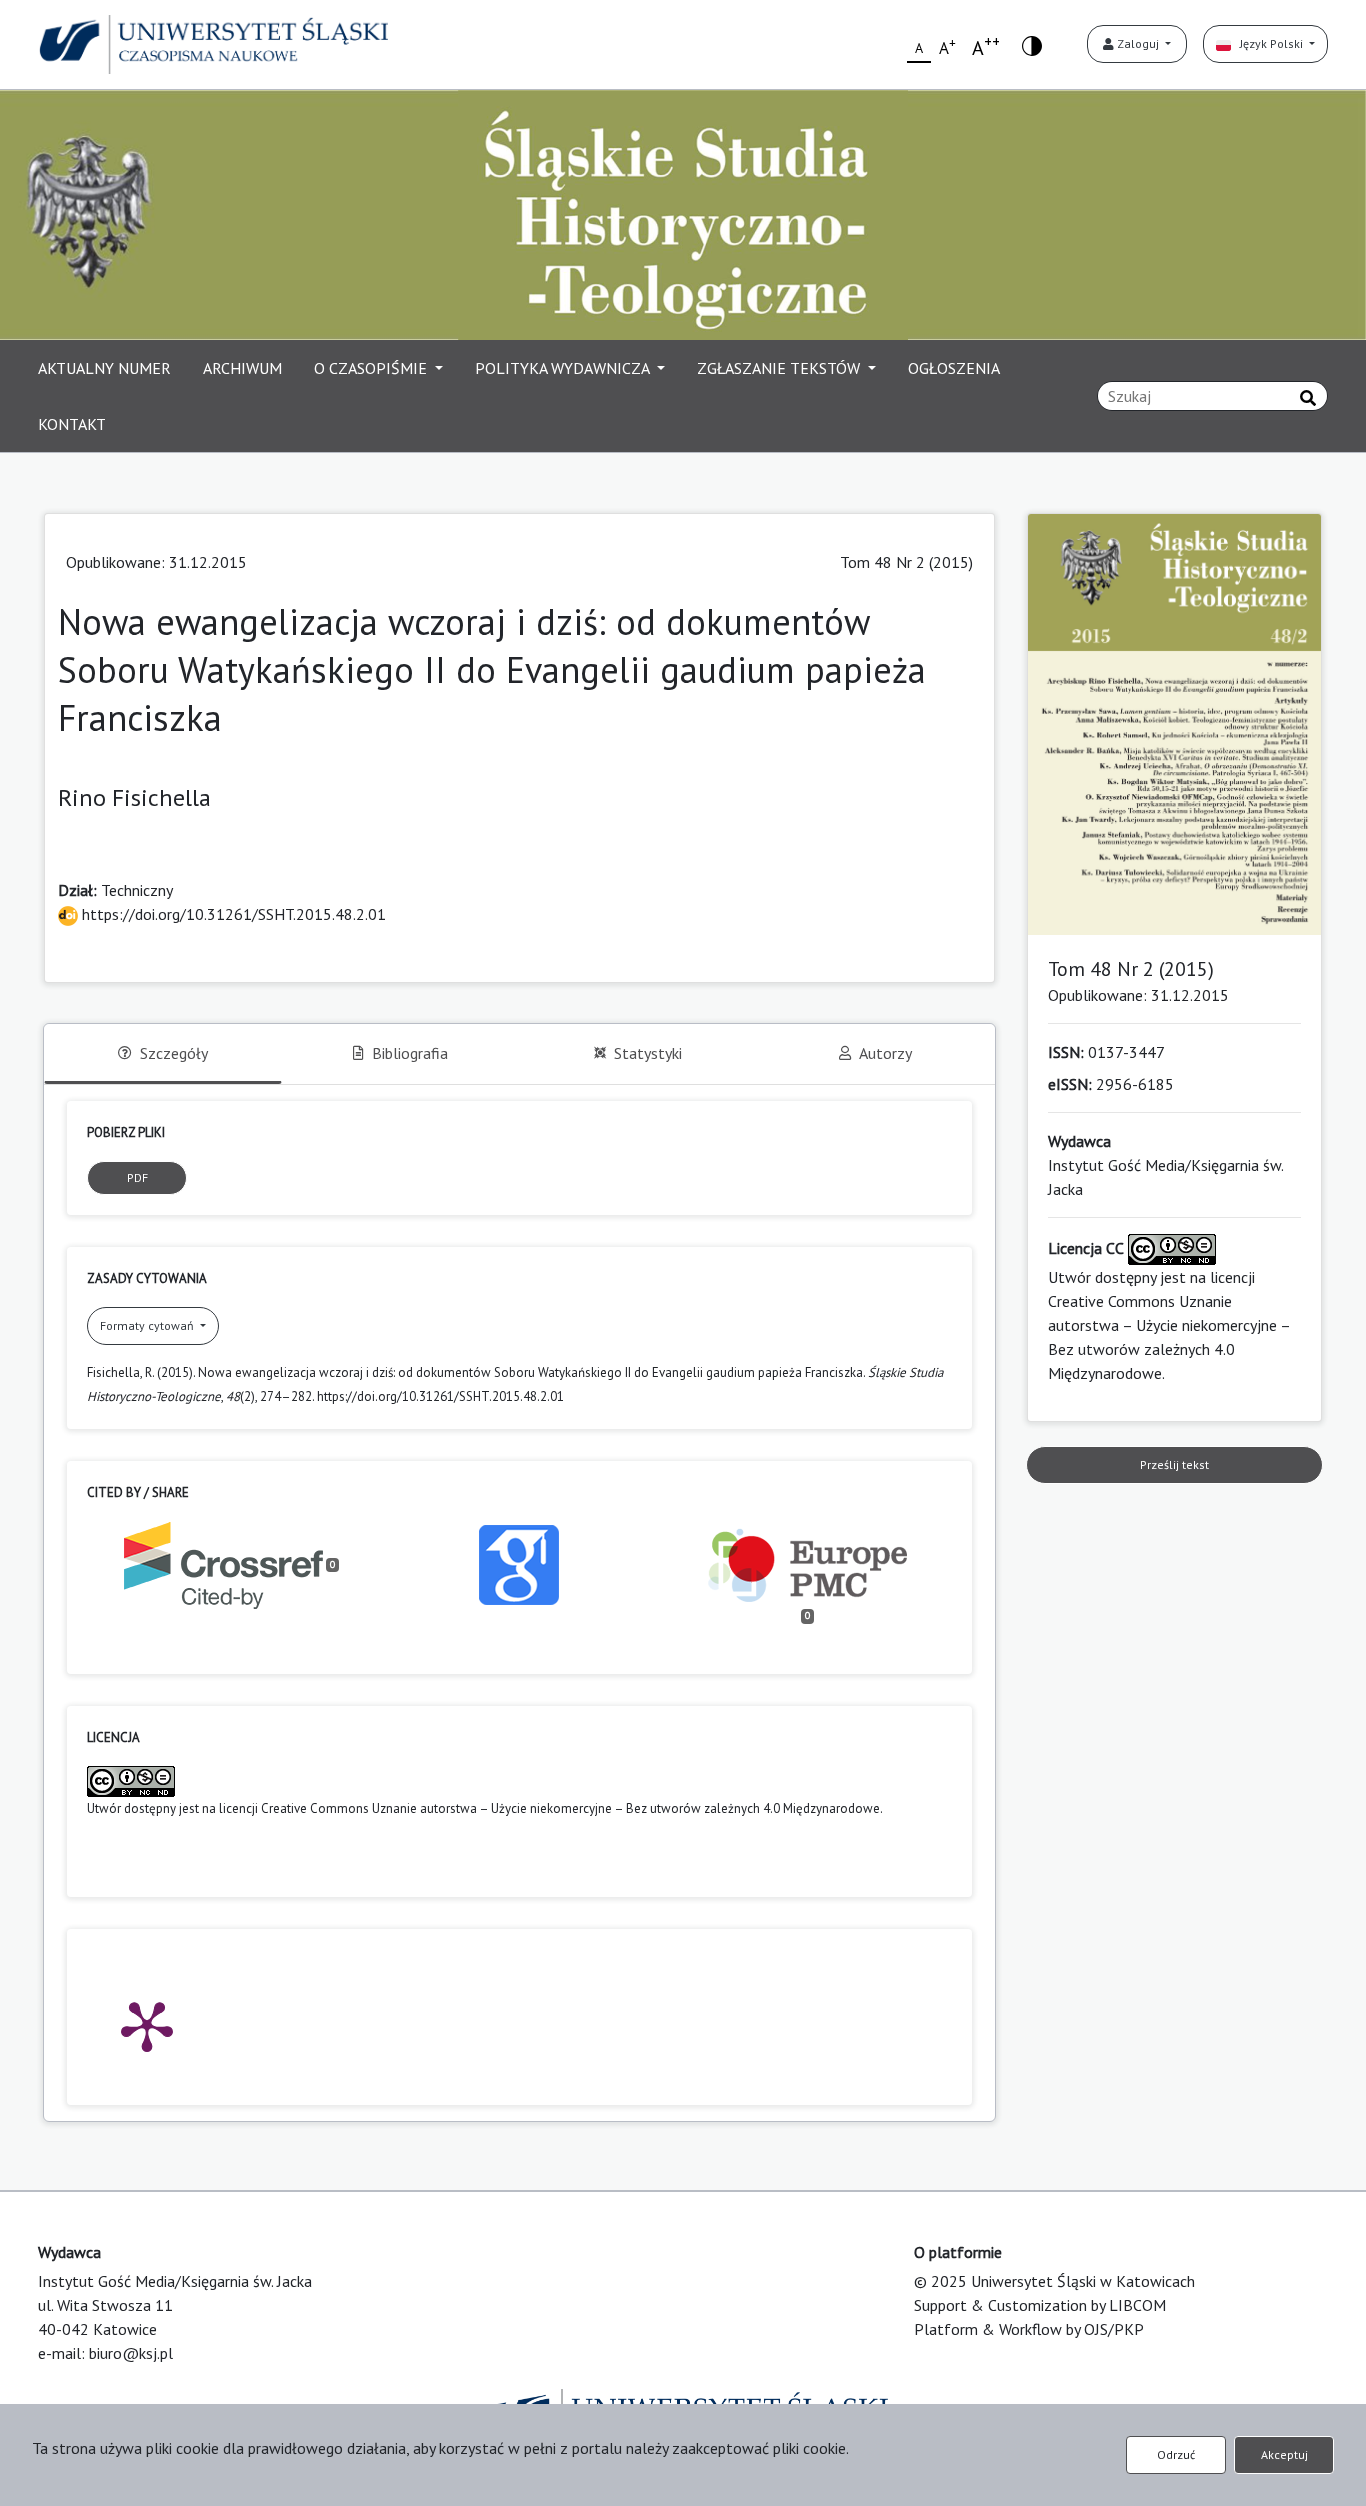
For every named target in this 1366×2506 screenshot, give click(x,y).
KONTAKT (72, 424)
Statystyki (648, 1053)
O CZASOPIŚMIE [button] (372, 368)
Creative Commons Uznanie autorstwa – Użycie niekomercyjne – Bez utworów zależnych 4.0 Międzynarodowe (570, 1808)
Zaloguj (1138, 43)
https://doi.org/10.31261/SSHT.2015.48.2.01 (232, 914)
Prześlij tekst (1174, 1464)
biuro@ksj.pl (131, 2353)
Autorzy (885, 1053)
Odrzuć (1176, 2454)
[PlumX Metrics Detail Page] (147, 2025)
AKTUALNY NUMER (104, 368)
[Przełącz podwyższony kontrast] (1032, 44)
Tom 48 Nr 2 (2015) (906, 562)
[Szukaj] (1308, 398)
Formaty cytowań (148, 1325)
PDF (137, 1177)
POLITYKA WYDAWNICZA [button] (564, 368)
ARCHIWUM (242, 368)
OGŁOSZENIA (954, 368)
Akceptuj (1284, 2454)
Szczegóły (174, 1053)
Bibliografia (410, 1053)
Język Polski (1268, 43)
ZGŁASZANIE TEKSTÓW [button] (780, 368)
